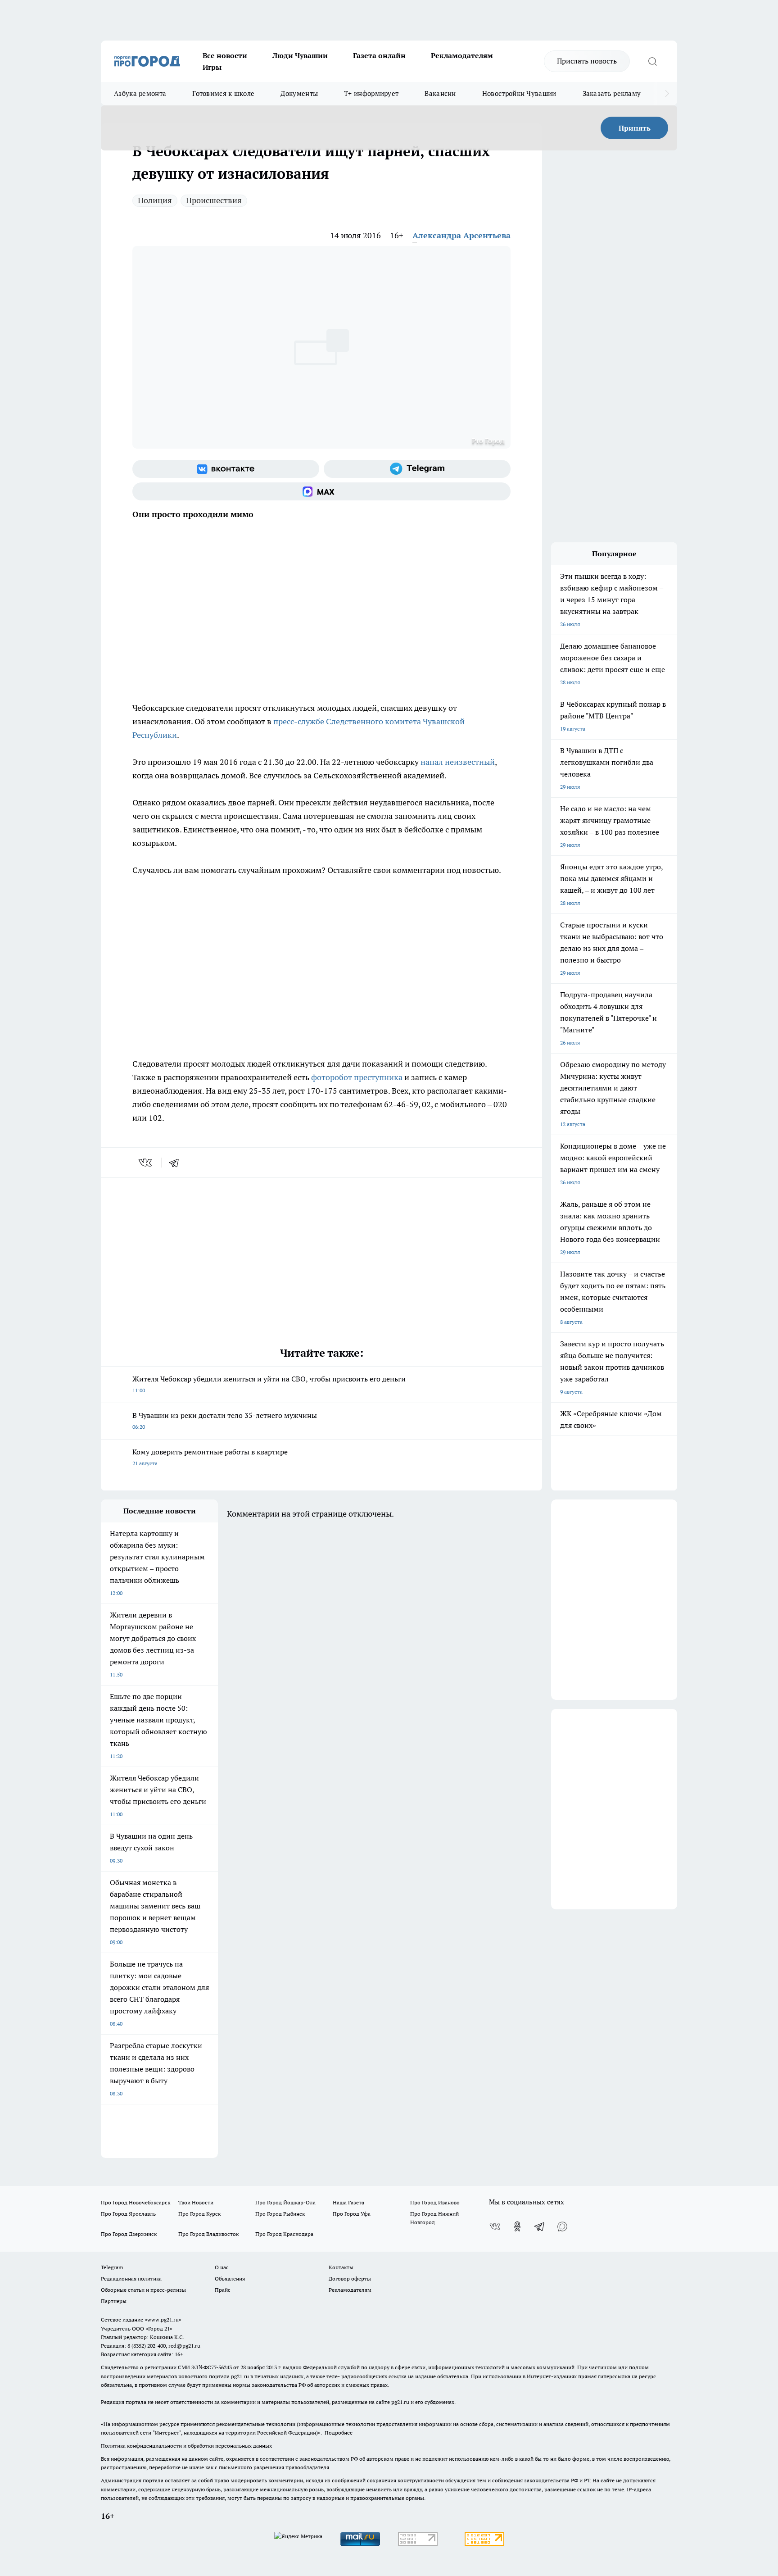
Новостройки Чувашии (519, 93)
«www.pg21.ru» (163, 2319)
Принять (635, 128)
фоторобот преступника (357, 1077)
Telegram (112, 2267)
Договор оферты (350, 2278)
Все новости (225, 55)
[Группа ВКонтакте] (226, 469)
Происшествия (214, 200)
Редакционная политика (131, 2278)
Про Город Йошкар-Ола (285, 2202)
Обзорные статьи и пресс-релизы (143, 2290)
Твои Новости (196, 2202)
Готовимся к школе (223, 93)
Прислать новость (587, 61)
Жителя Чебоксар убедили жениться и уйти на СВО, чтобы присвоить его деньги (269, 1384)
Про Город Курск (199, 2214)
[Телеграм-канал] (417, 469)
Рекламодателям (462, 55)
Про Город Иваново (435, 2202)
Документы (299, 93)
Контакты (341, 2267)
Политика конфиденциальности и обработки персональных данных (186, 2446)
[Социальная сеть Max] (321, 491)
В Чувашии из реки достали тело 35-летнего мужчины (225, 1420)
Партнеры (114, 2301)
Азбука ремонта (140, 93)
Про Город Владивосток (208, 2234)
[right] (667, 94)
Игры (212, 67)
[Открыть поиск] (652, 61)
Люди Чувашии (300, 55)
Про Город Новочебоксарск (136, 2202)
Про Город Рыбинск (280, 2214)
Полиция (155, 200)
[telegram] (177, 1163)
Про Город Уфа (352, 2214)
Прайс (223, 2290)
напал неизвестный (458, 762)
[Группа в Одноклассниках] (517, 2226)
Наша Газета (348, 2202)
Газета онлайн (379, 55)
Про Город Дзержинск (129, 2234)
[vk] (146, 1163)
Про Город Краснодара (284, 2234)
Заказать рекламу (612, 93)
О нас (222, 2267)
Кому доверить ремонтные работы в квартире (210, 1457)
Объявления (230, 2278)
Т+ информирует (371, 93)
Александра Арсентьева (461, 235)
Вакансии (440, 93)
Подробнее (339, 2433)
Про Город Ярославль (128, 2214)
